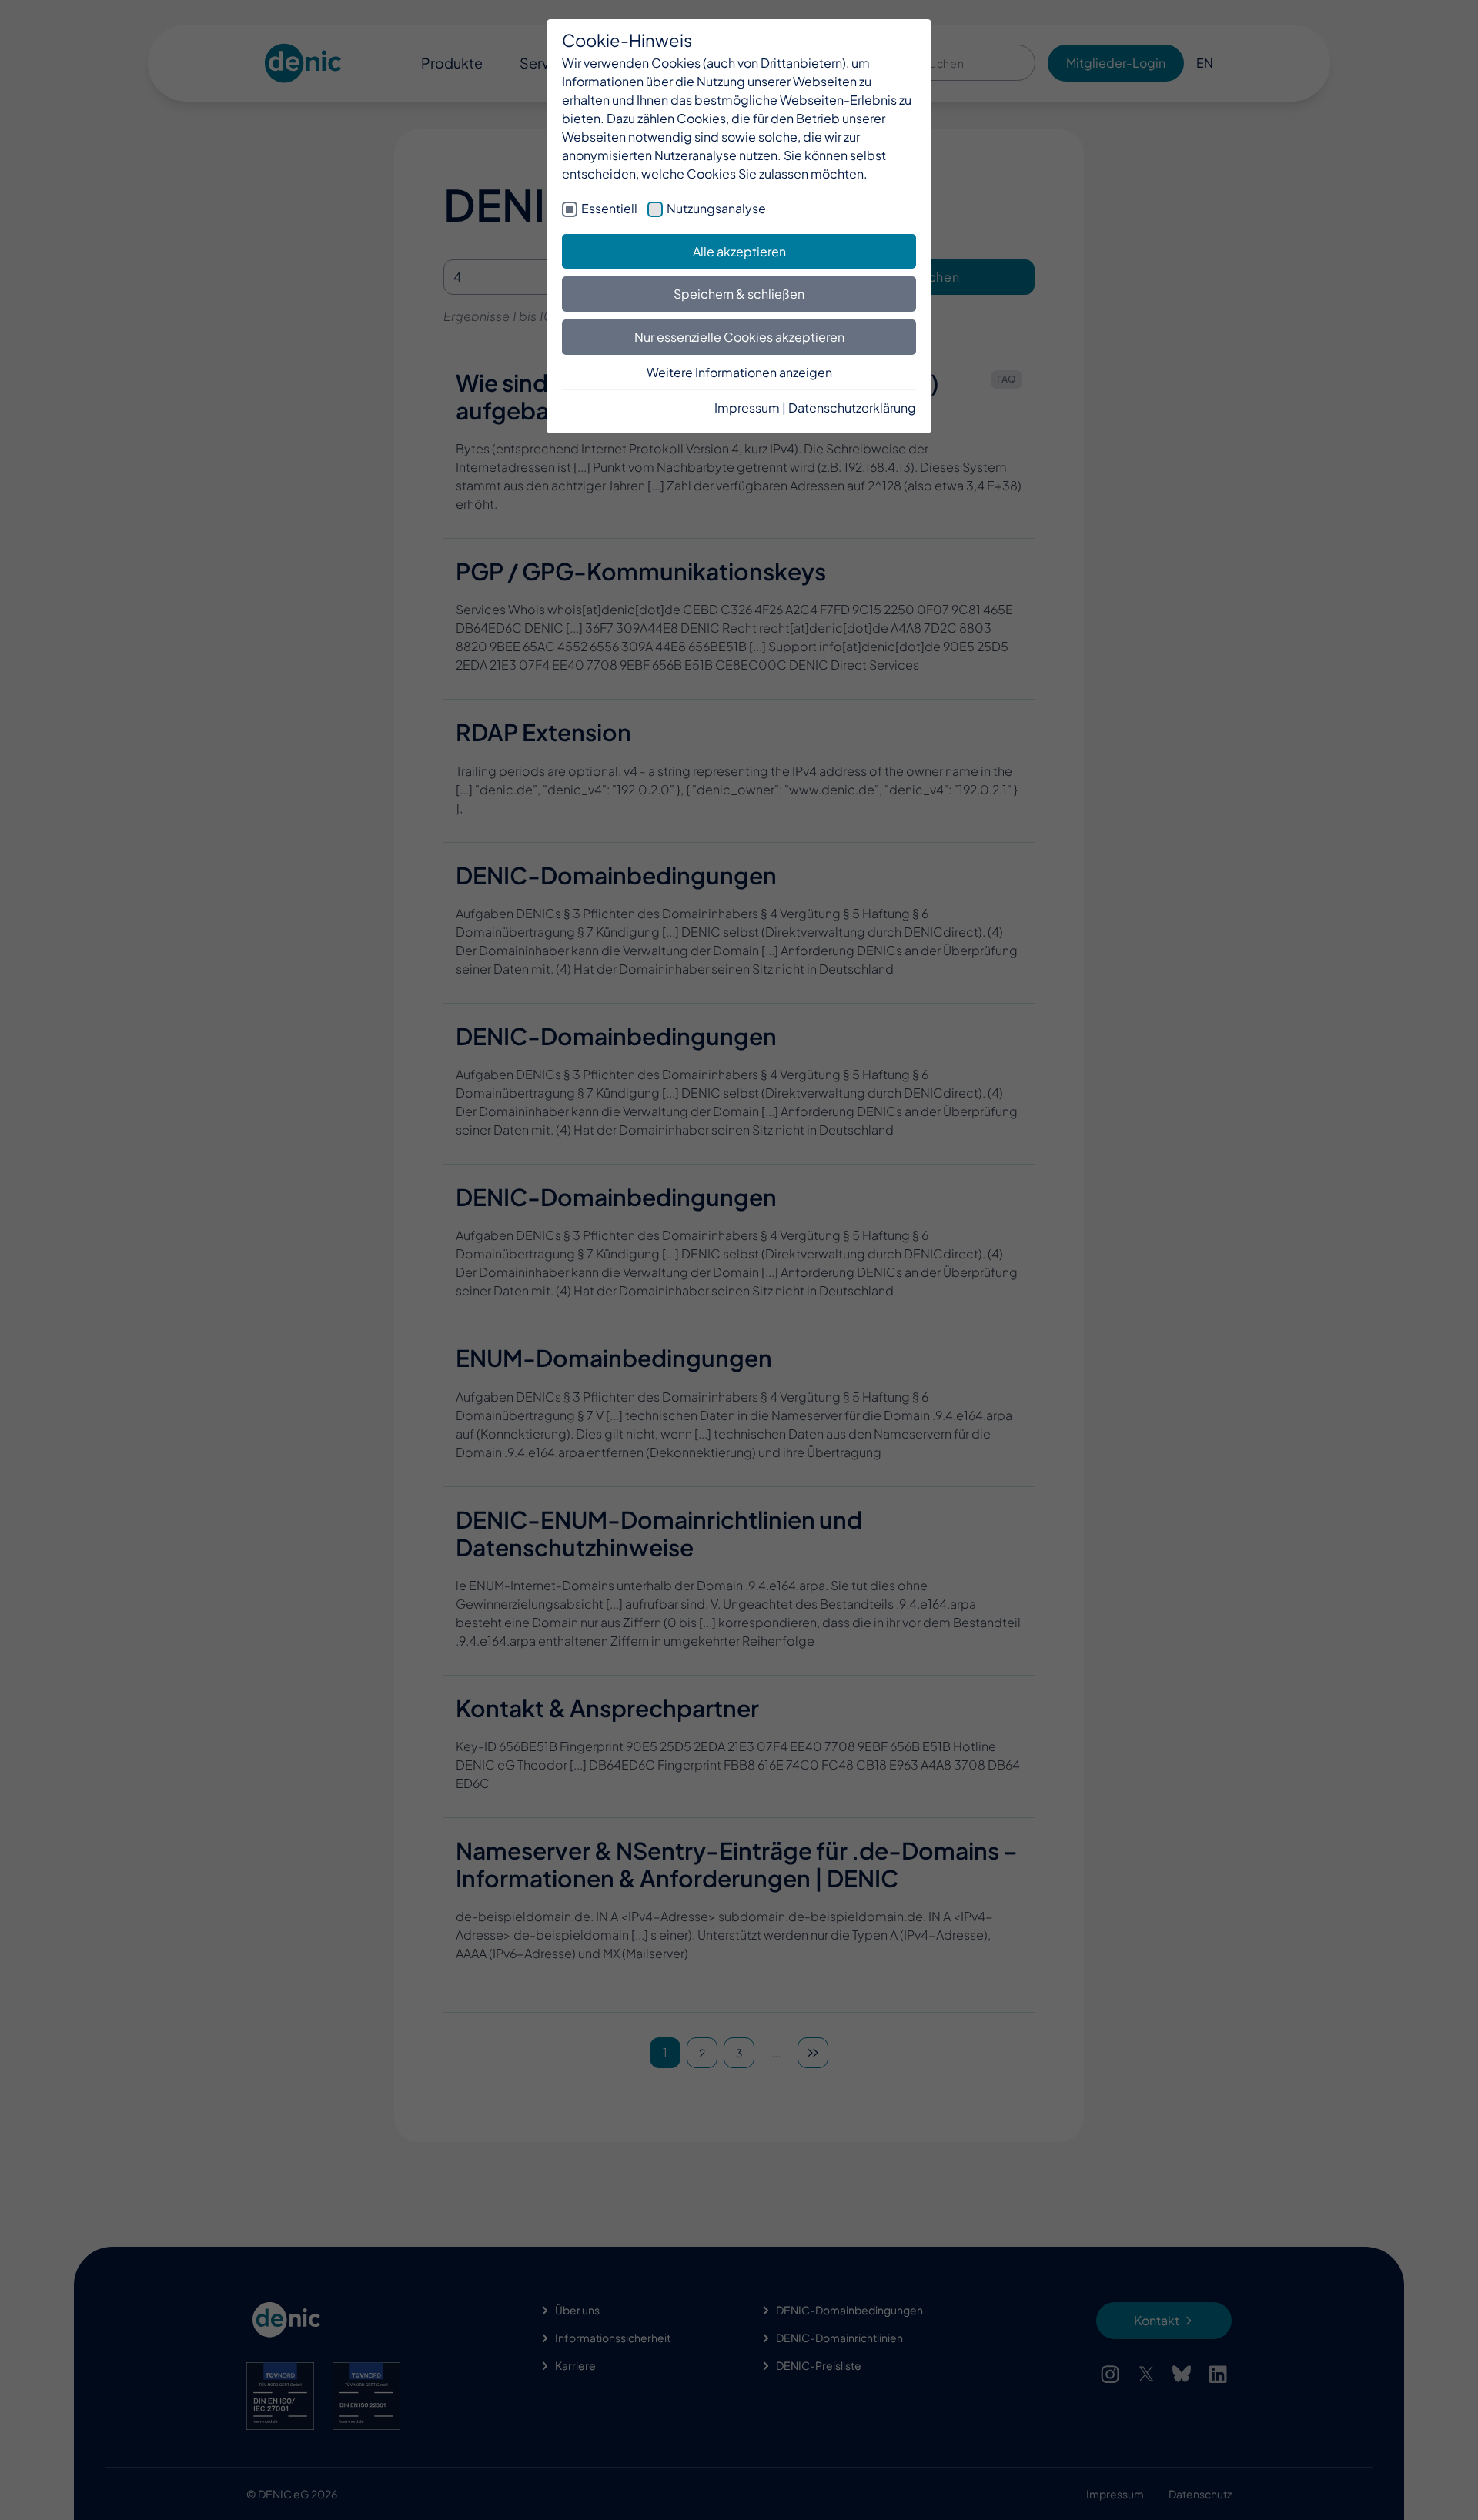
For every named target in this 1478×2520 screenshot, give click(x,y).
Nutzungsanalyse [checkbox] (716, 208)
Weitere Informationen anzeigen (739, 372)
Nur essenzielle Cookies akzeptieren (739, 337)
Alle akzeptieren (739, 251)
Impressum (747, 408)
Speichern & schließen (739, 294)
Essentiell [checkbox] (609, 208)
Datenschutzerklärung (852, 408)
